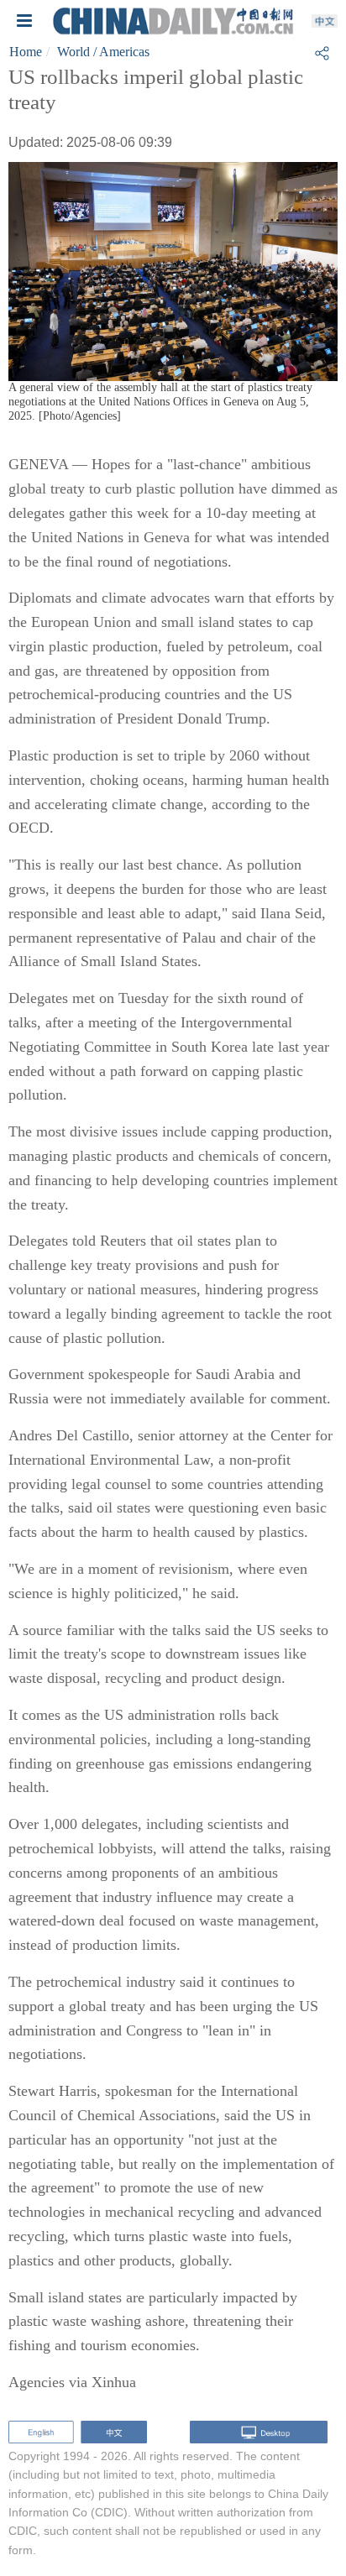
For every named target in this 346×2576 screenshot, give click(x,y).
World (73, 52)
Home (26, 52)
